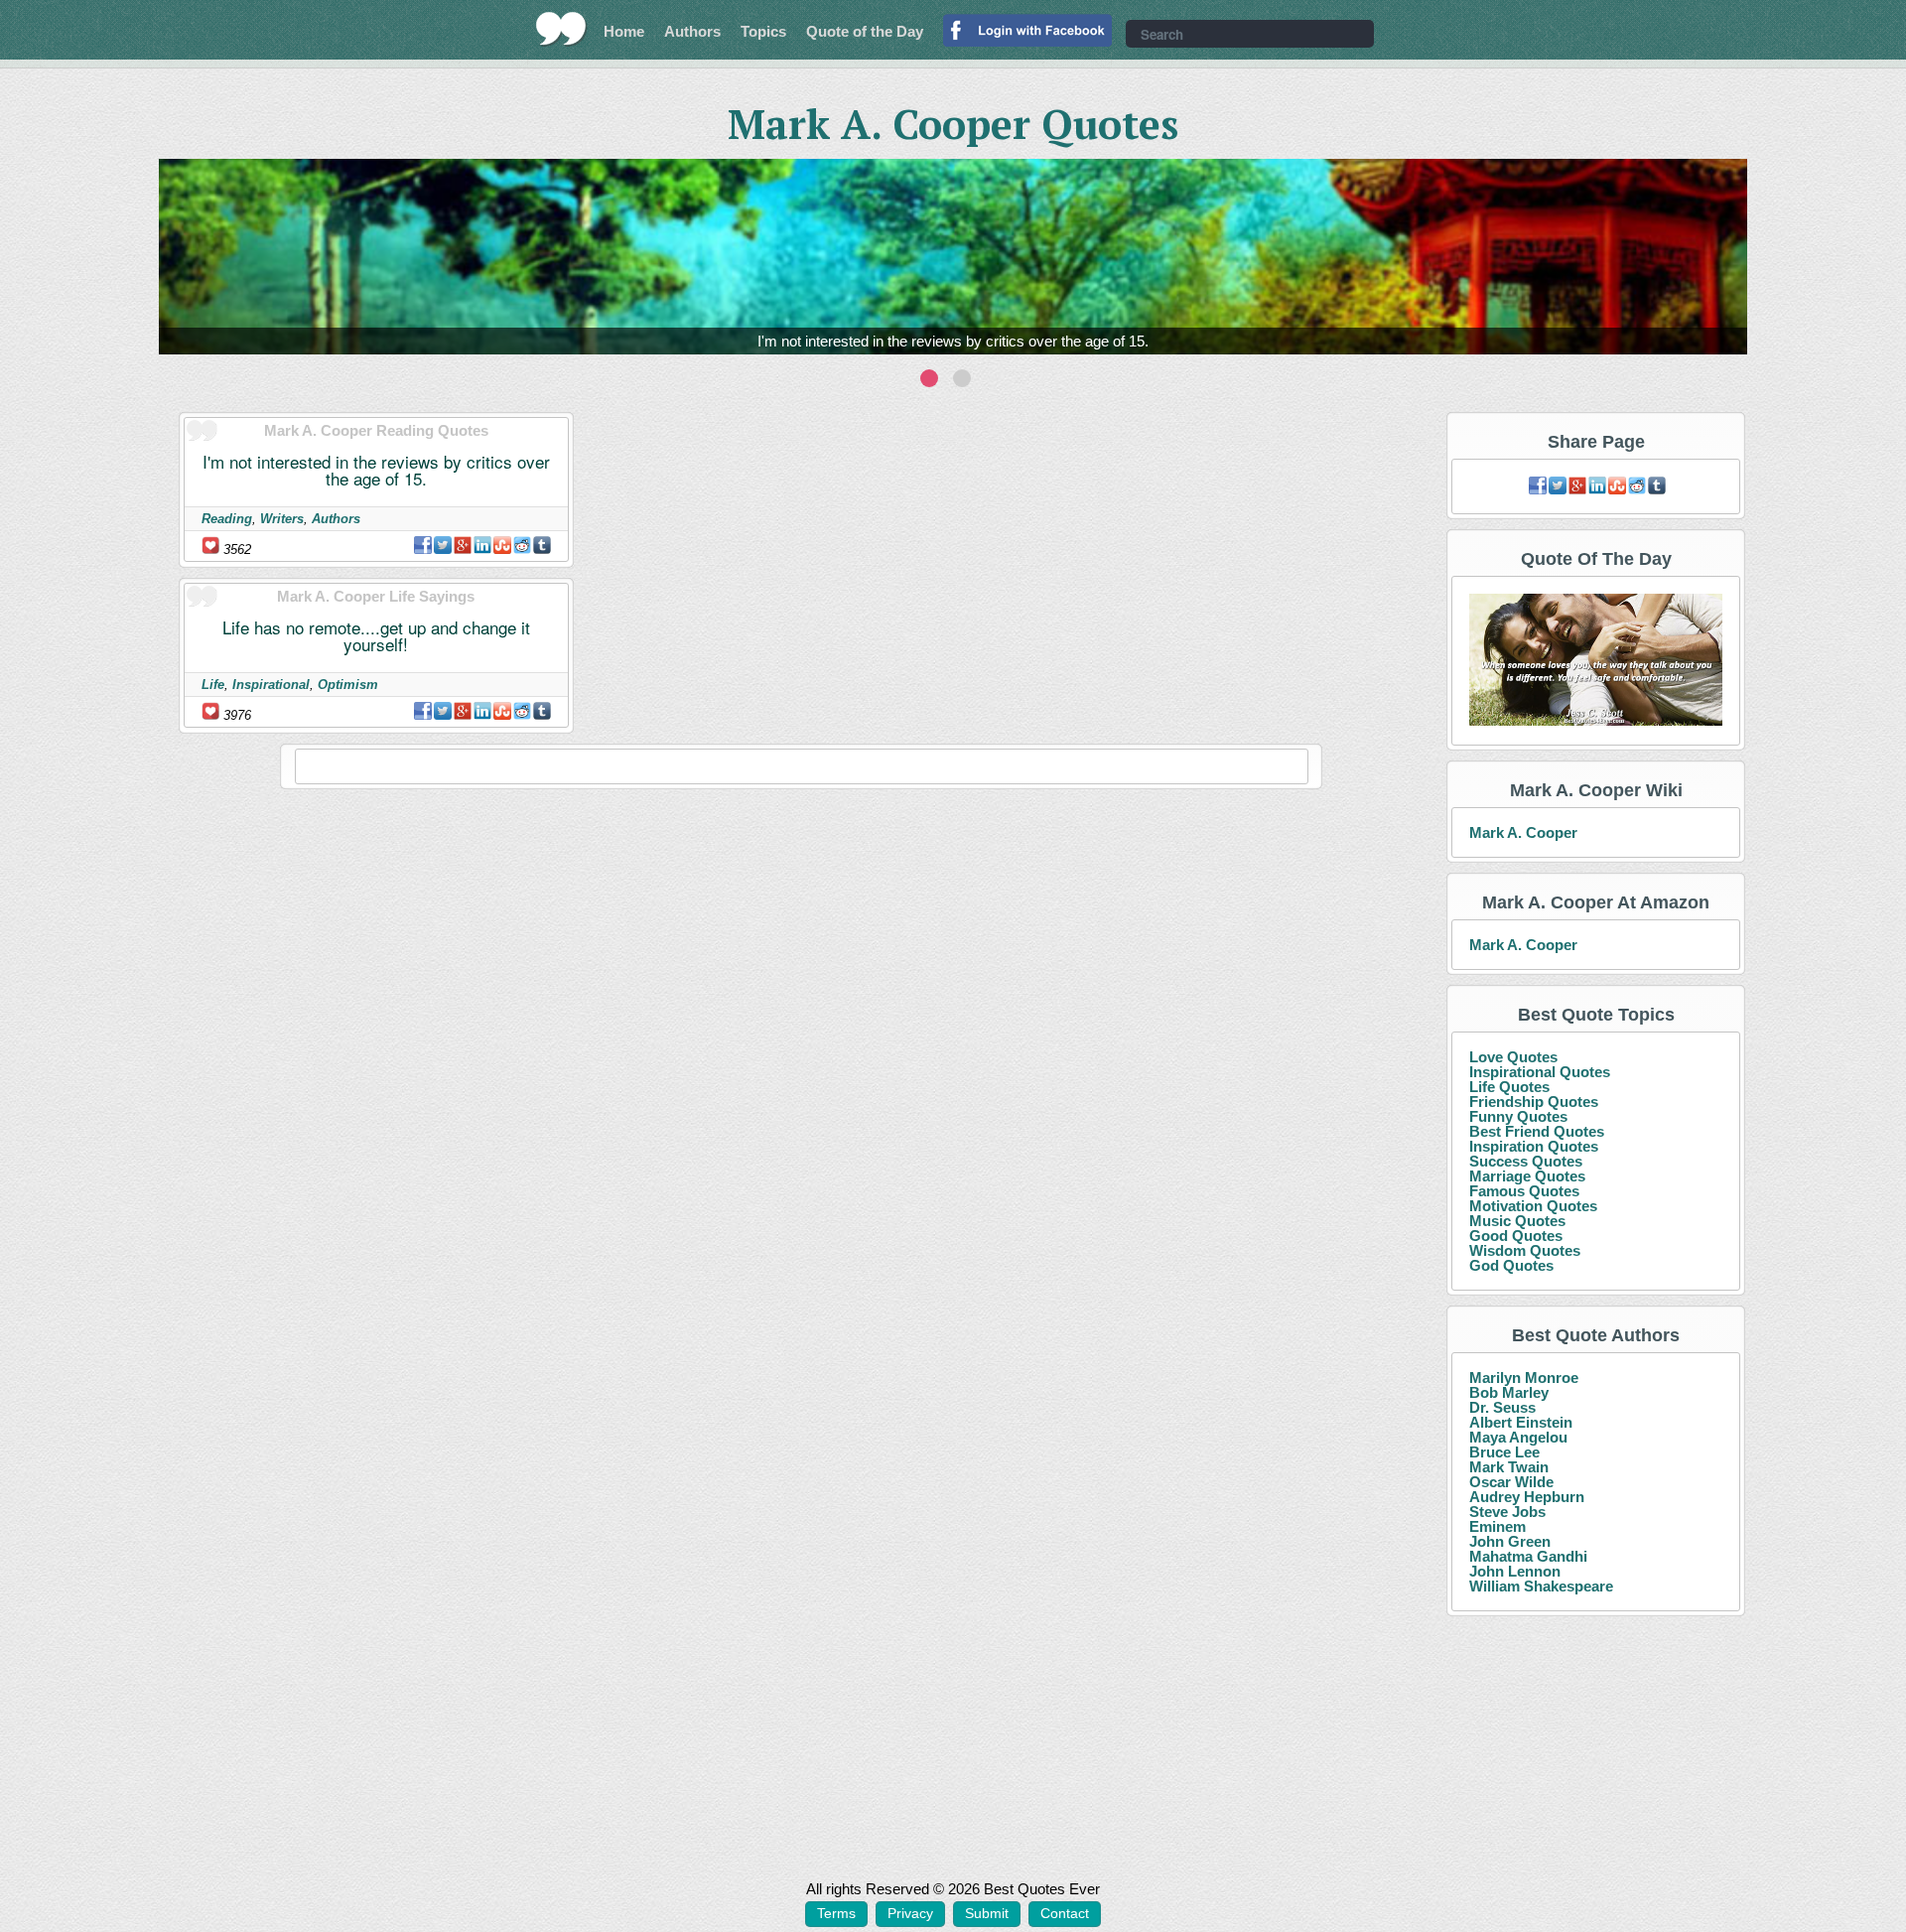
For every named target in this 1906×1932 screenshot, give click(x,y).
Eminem (1498, 1526)
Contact (1065, 1913)
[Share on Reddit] (522, 545)
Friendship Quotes (1534, 1102)
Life (213, 685)
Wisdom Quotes (1525, 1250)
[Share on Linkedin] (482, 545)
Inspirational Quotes (1540, 1072)
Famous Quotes (1524, 1191)
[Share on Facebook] (423, 545)
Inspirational (271, 685)
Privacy (910, 1913)
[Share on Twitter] (443, 545)
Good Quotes (1516, 1236)
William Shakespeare (1541, 1586)
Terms (836, 1913)
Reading (227, 519)
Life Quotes (1509, 1087)
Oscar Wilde (1511, 1482)
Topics (763, 31)
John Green (1510, 1541)
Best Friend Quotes (1537, 1131)
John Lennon (1515, 1571)
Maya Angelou (1518, 1437)
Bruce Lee (1504, 1452)
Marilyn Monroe (1524, 1378)
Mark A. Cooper (1523, 832)
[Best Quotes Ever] (561, 29)
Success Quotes (1526, 1161)
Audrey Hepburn (1527, 1497)
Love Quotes (1513, 1057)
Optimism (348, 685)
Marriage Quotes (1527, 1176)
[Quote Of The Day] (1596, 661)
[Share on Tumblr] (542, 545)
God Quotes (1511, 1265)
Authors (692, 31)
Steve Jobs (1507, 1512)
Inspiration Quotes (1534, 1146)
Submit (987, 1913)
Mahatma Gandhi (1528, 1556)
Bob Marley (1509, 1392)
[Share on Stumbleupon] (502, 545)
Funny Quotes (1518, 1116)
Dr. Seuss (1502, 1407)
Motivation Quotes (1533, 1206)
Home (624, 31)
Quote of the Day (865, 31)
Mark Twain (1509, 1467)
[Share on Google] (463, 545)
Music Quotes (1517, 1221)
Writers (282, 519)
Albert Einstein (1521, 1422)
